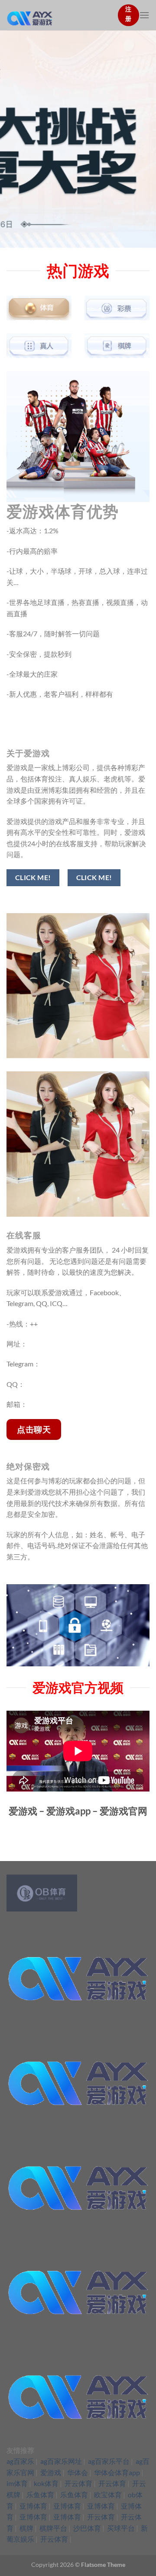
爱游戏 (51, 2472)
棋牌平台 (53, 2528)
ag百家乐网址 (61, 2461)
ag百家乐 (20, 2461)
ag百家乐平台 (109, 2461)
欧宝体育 (108, 2495)
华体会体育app (117, 2472)
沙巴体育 (87, 2528)
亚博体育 (33, 2506)
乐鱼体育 (40, 2495)
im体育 (17, 2483)
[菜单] (144, 15)
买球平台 (121, 2528)
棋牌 (26, 2528)
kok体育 (46, 2483)
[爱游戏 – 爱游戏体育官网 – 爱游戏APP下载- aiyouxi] (59, 15)
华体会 (78, 2472)
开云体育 (78, 2483)
